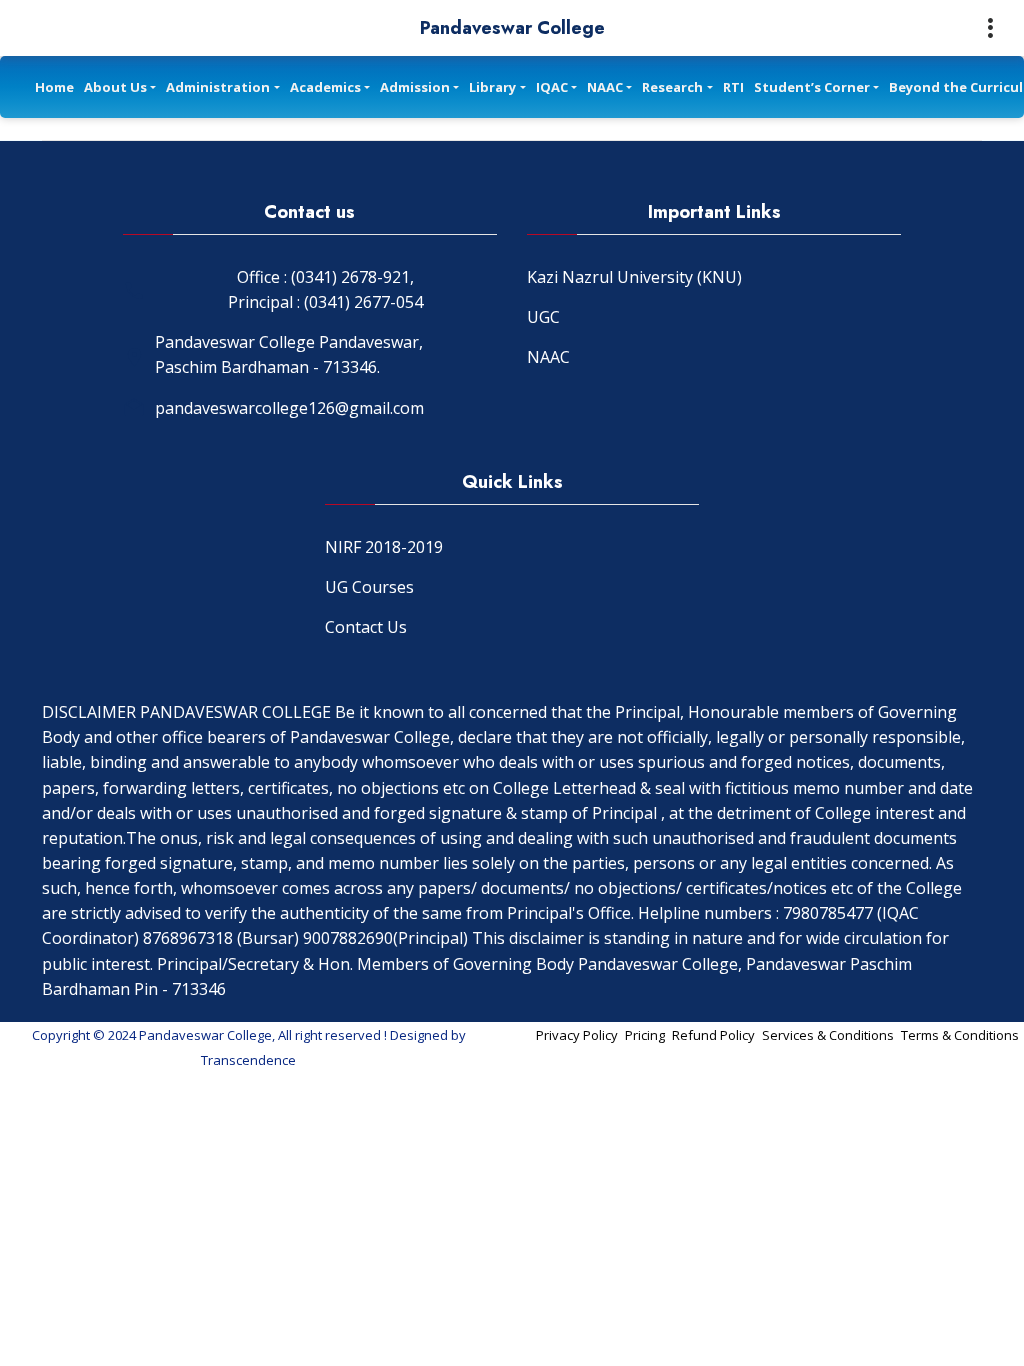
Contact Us (366, 627)
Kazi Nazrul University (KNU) (634, 277)
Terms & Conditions (960, 1035)
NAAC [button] (605, 87)
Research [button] (672, 87)
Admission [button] (415, 87)
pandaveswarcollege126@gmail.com (289, 408)
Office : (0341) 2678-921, (325, 277)
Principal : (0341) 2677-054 (325, 302)
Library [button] (492, 87)
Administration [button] (218, 87)
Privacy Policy (577, 1035)
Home (54, 87)
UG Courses (369, 587)
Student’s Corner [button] (812, 87)
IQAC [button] (552, 87)
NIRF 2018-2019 (384, 547)
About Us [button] (115, 87)
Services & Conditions (828, 1035)
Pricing (645, 1035)
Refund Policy (713, 1035)
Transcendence (248, 1060)
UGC (543, 317)
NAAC (548, 357)
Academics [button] (325, 87)
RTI (733, 87)
